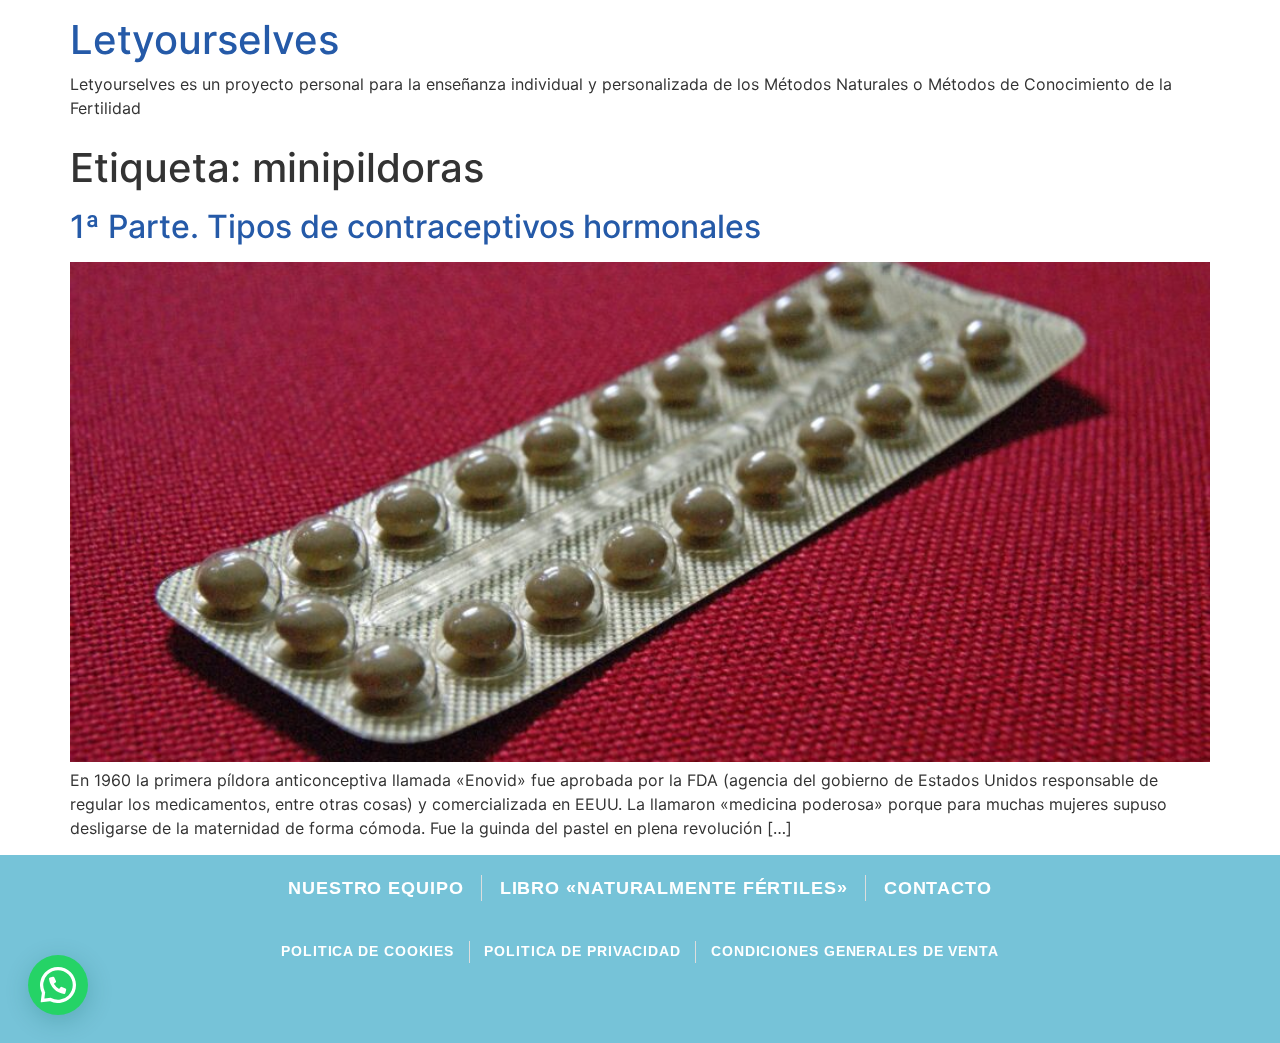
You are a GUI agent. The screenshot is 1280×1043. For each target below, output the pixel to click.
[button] (58, 985)
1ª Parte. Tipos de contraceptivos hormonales (415, 226)
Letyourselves (204, 39)
